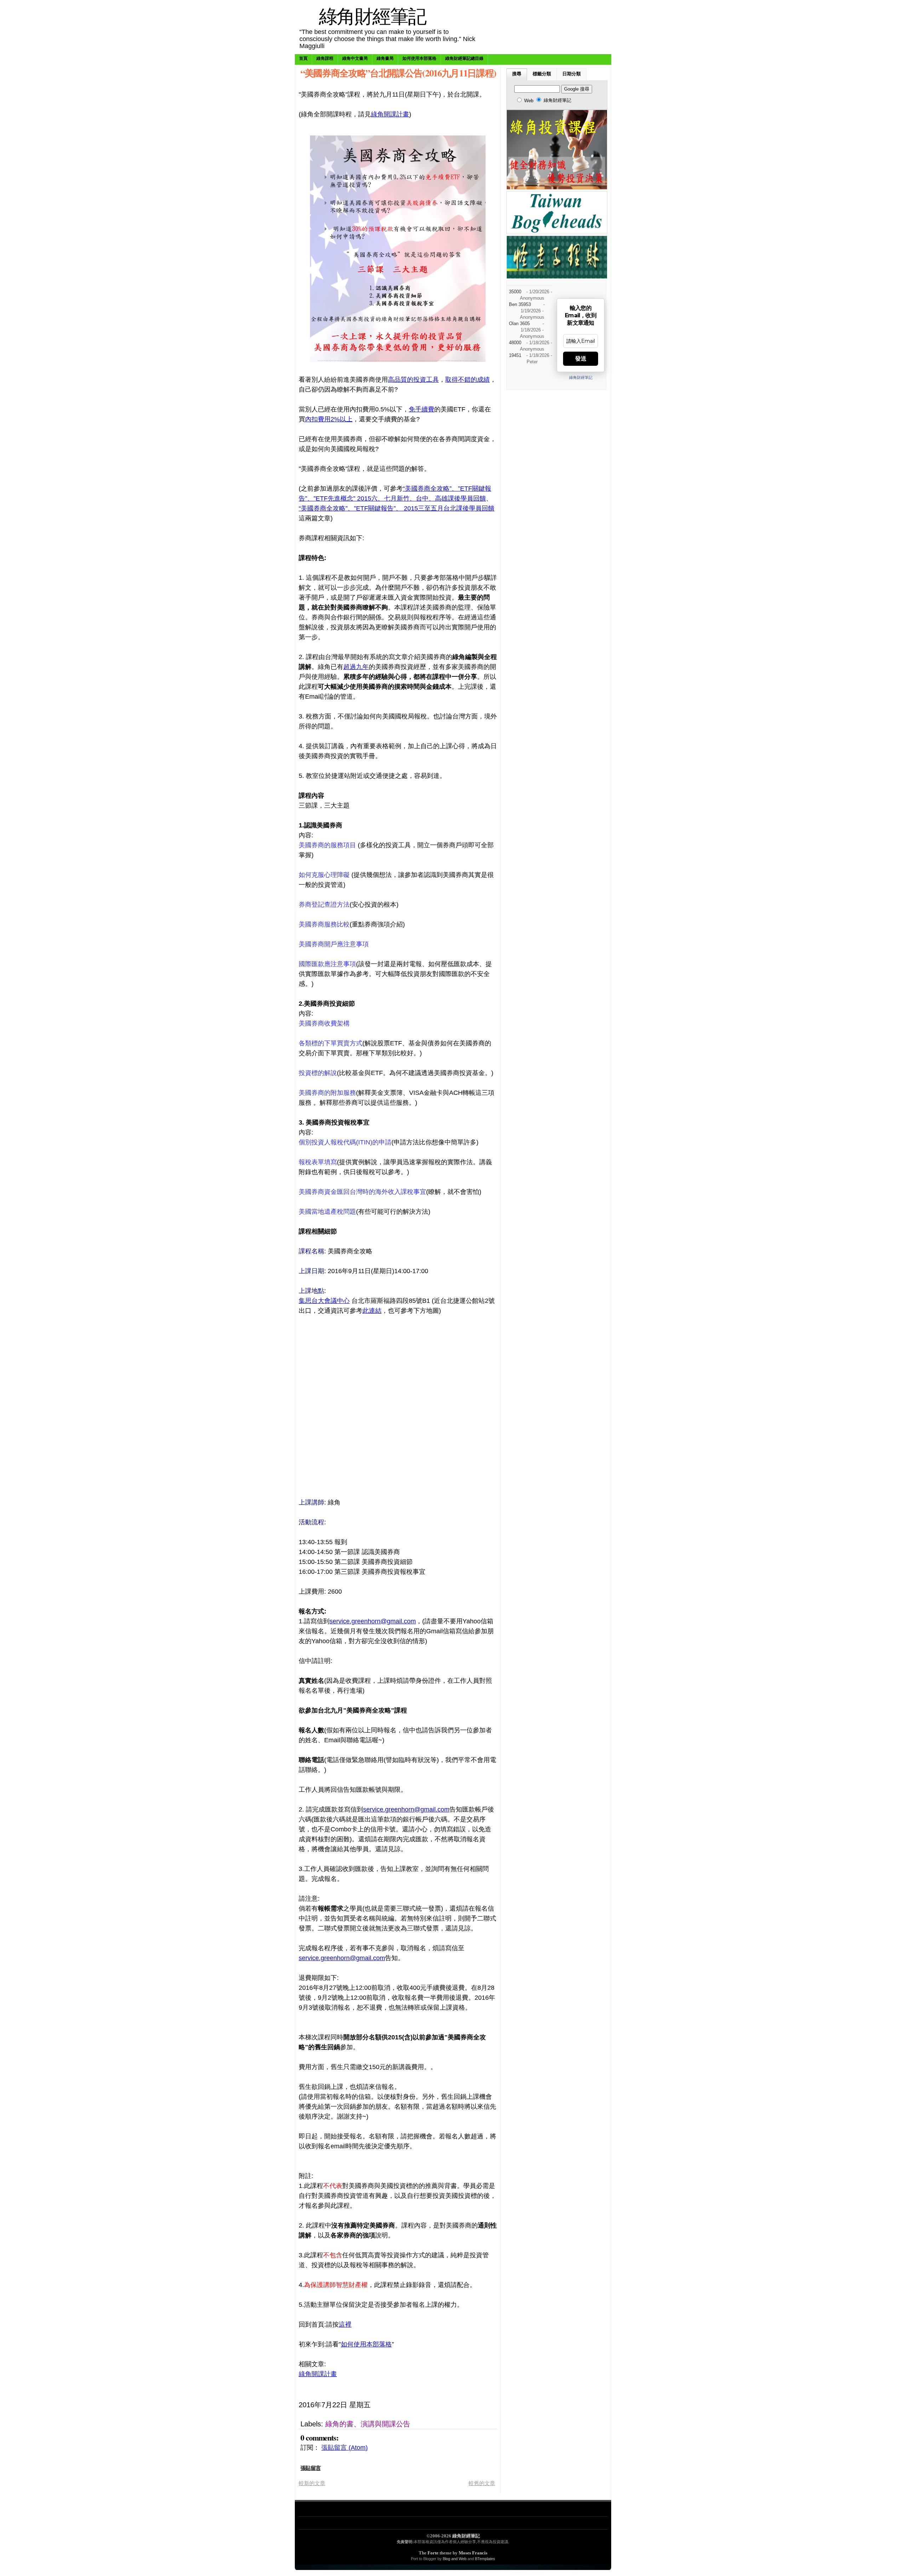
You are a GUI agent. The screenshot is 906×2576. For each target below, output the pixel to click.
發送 (581, 359)
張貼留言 (311, 2468)
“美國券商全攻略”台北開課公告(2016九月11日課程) (398, 73)
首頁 (303, 58)
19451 (515, 356)
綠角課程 (325, 58)
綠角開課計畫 (390, 114)
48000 (515, 343)
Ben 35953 (520, 305)
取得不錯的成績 (468, 380)
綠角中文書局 (355, 58)
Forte (433, 2553)
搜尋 (517, 74)
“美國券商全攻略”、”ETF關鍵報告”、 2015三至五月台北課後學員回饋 (397, 508)
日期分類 (572, 74)
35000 (515, 292)
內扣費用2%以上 (329, 419)
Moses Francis (473, 2553)
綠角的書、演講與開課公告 (368, 2424)
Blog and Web (455, 2559)
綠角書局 (385, 58)
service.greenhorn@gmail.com (373, 1621)
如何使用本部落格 (419, 58)
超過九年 (356, 667)
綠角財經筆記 (372, 16)
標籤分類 (542, 74)
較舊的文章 (482, 2483)
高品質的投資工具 (413, 380)
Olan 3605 (519, 324)
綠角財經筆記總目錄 (464, 58)
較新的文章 (312, 2483)
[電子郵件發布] (449, 2405)
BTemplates (485, 2559)
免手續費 (422, 409)
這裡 (345, 2324)
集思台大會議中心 (324, 1301)
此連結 (372, 1311)
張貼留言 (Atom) (345, 2448)
